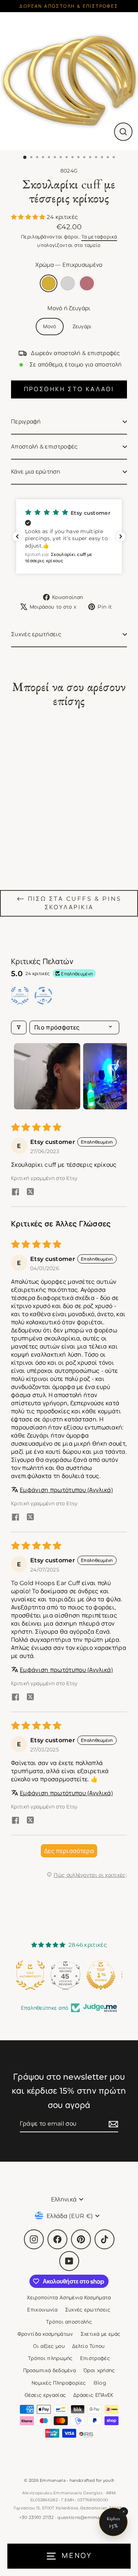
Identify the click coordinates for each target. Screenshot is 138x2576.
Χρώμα (69, 265)
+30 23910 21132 (37, 2517)
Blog (100, 2383)
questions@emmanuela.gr (88, 2517)
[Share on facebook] (15, 1193)
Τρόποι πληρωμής (50, 2358)
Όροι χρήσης (99, 2370)
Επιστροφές (95, 2358)
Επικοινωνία (42, 2310)
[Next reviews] (121, 536)
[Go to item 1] (47, 1076)
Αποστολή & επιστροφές (44, 447)
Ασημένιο (68, 283)
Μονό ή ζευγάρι (69, 308)
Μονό (49, 326)
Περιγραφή (26, 421)
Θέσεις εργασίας (45, 2395)
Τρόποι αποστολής (69, 2322)
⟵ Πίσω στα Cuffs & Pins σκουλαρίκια (69, 903)
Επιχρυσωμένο (49, 283)
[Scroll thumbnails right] (118, 1076)
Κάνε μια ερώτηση (36, 472)
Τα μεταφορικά (99, 237)
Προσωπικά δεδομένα (50, 2370)
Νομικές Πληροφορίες (59, 2383)
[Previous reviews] (17, 536)
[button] (29, 217)
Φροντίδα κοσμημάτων (45, 2334)
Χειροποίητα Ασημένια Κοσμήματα (69, 2297)
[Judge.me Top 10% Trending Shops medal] (105, 1975)
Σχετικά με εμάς (101, 2334)
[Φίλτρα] (19, 1027)
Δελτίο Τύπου (89, 2346)
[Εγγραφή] (112, 2124)
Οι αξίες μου (49, 2346)
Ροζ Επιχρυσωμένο (87, 283)
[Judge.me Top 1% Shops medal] (69, 1975)
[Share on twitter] (30, 1193)
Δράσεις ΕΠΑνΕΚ (93, 2395)
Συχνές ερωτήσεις (36, 634)
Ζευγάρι (82, 326)
